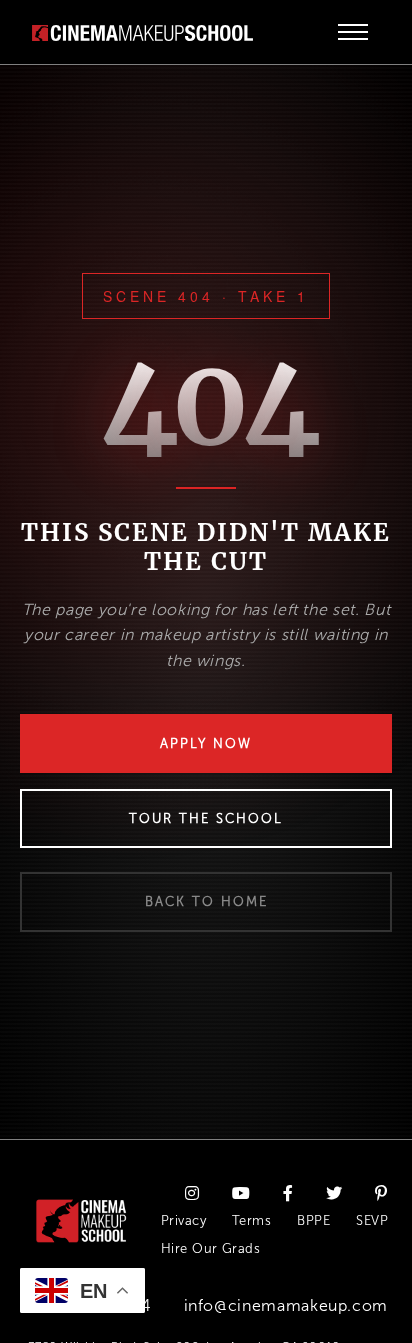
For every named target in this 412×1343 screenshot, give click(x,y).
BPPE (313, 1220)
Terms (251, 1220)
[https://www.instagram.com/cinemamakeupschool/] (192, 1194)
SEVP (372, 1220)
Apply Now (206, 743)
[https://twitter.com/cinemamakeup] (334, 1194)
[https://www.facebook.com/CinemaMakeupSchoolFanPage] (288, 1194)
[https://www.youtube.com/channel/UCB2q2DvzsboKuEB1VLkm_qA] (241, 1194)
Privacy (183, 1220)
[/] (142, 31)
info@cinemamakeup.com (286, 1305)
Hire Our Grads (211, 1248)
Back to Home (206, 901)
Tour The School (206, 818)
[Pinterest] (381, 1194)
